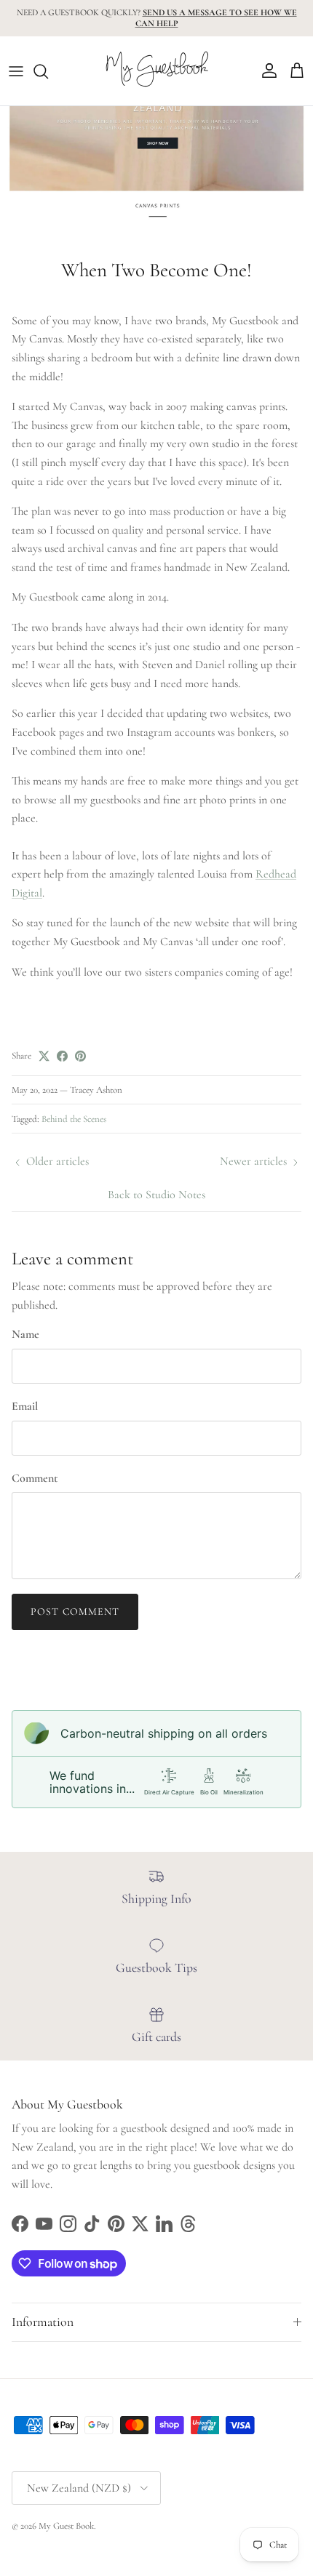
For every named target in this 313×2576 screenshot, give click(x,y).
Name (25, 1334)
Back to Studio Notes (156, 1195)
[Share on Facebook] (62, 1056)
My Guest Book (66, 2526)
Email (25, 1406)
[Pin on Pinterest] (80, 1056)
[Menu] (16, 71)
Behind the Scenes (74, 1119)
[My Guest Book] (156, 71)
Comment (35, 1478)
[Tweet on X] (44, 1056)
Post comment (75, 1612)
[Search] (48, 71)
